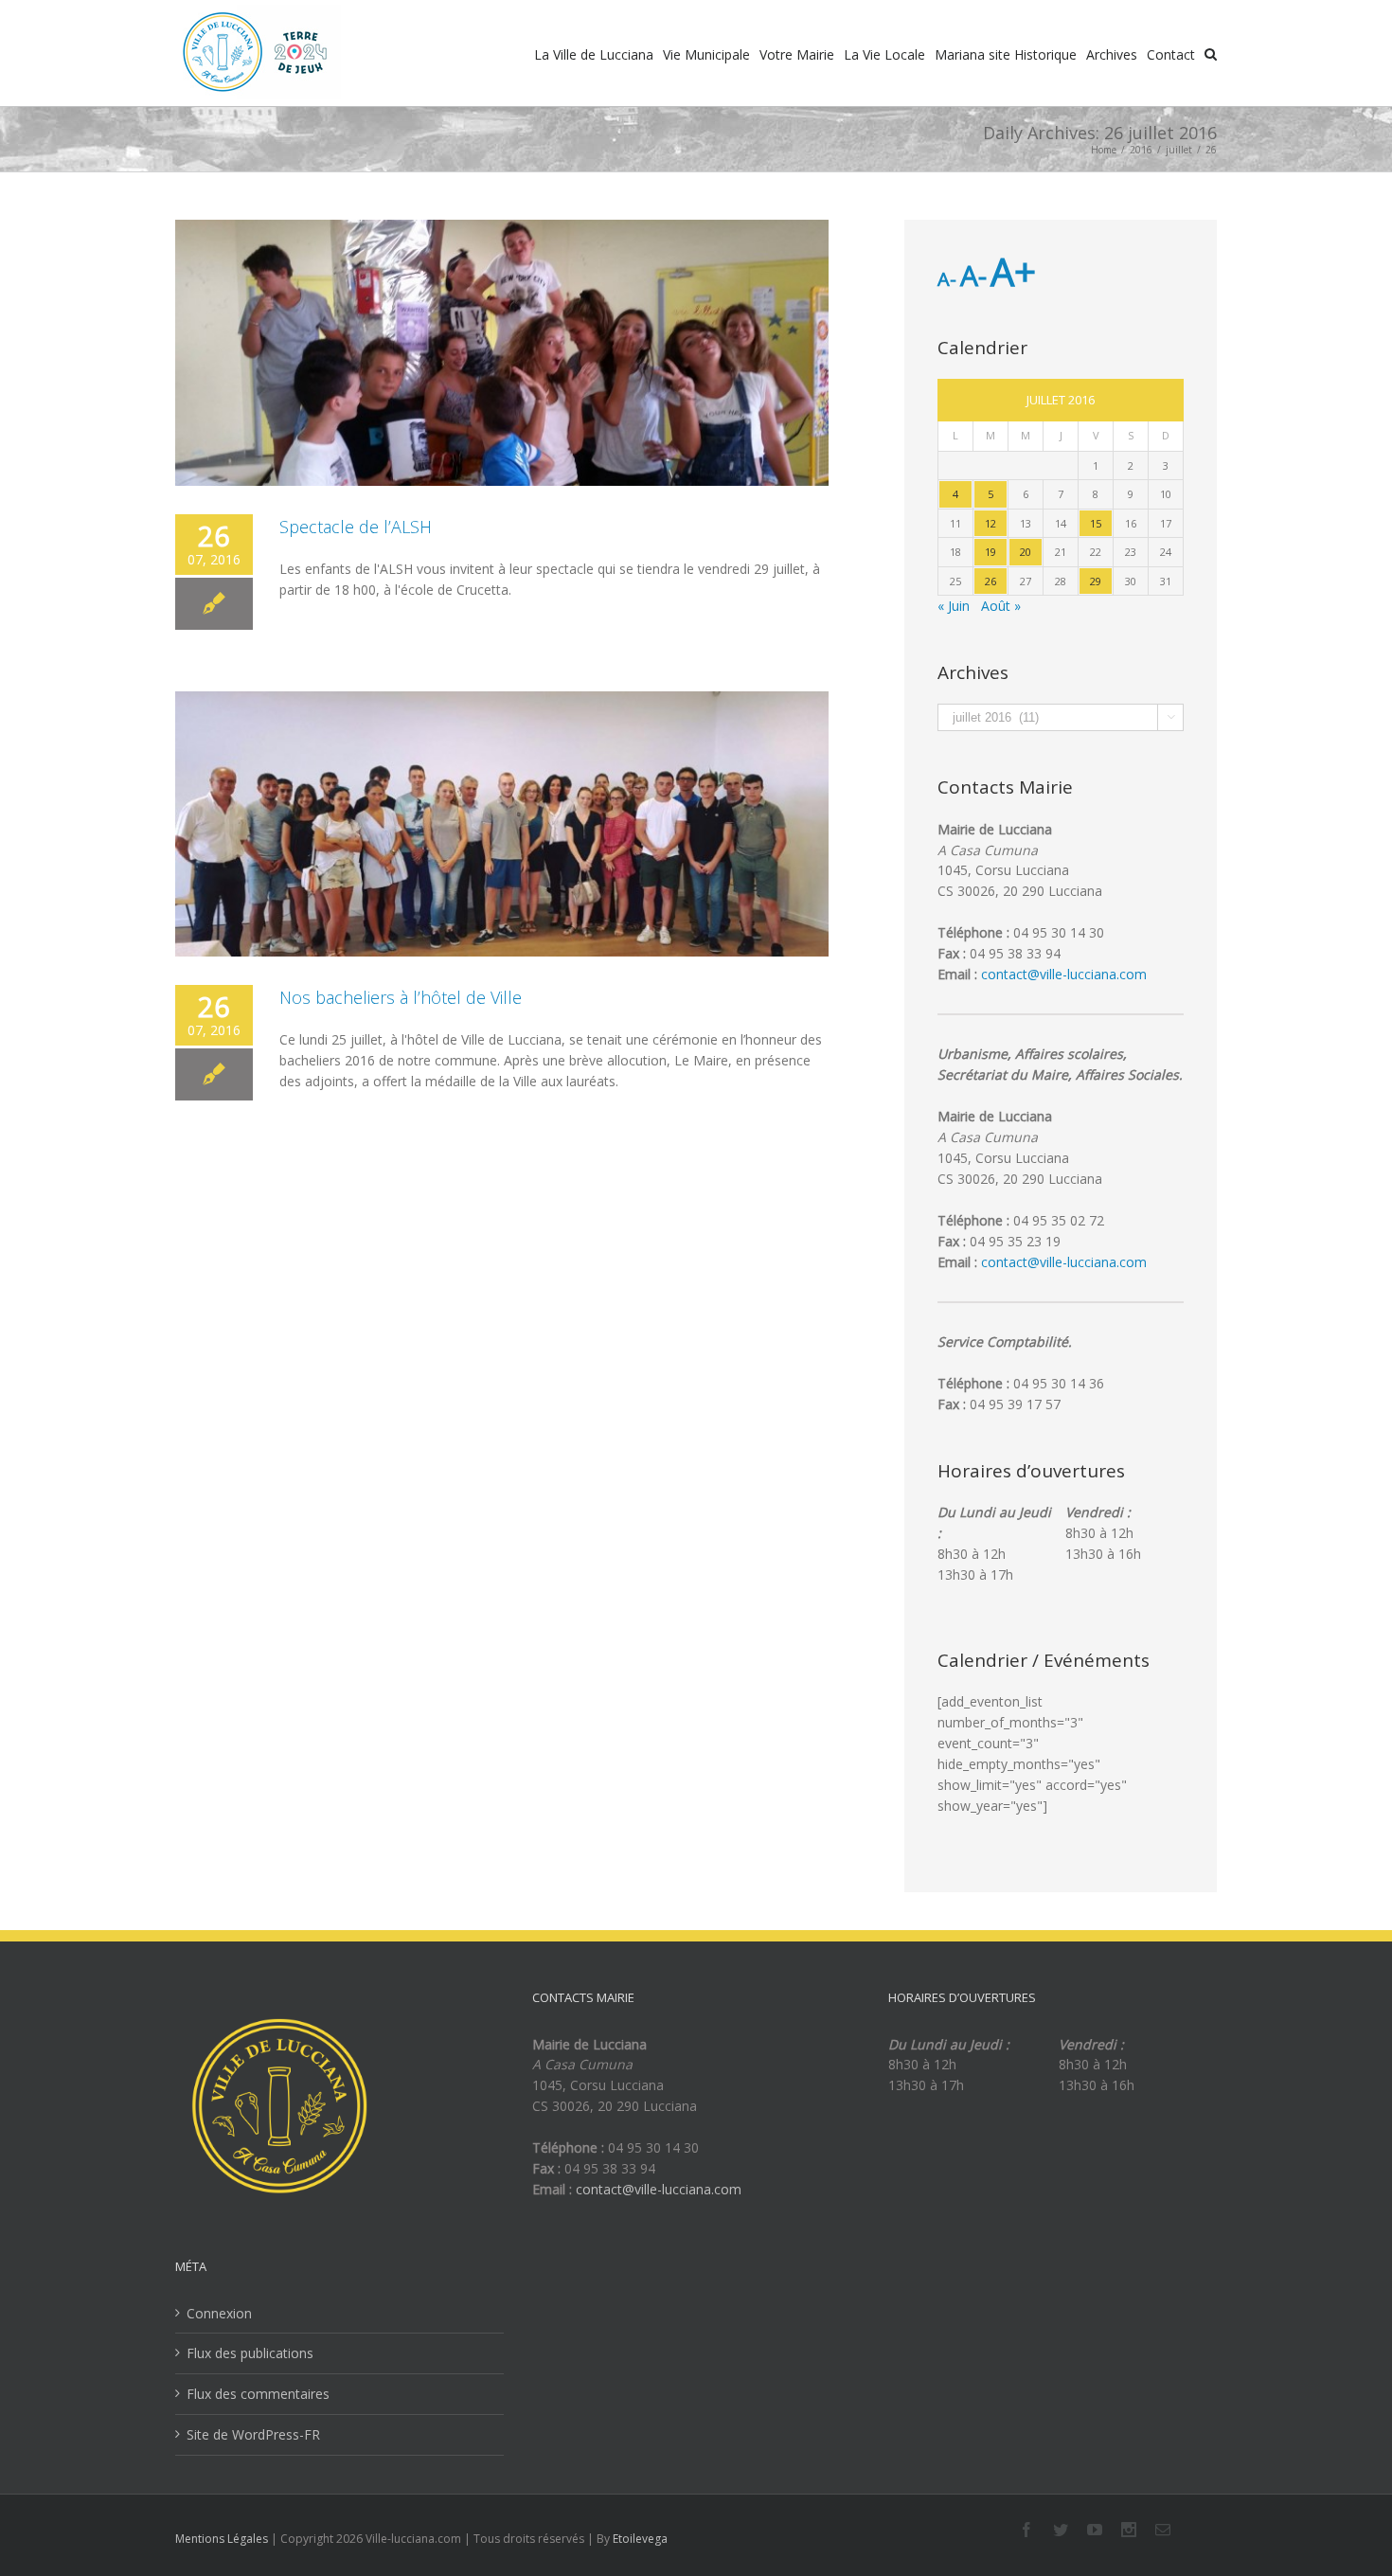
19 (990, 552)
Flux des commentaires (258, 2394)
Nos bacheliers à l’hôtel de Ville (401, 997)
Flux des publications (250, 2353)
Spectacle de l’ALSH (356, 527)
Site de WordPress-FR (253, 2434)
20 (1026, 552)
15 (1096, 523)
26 (990, 581)
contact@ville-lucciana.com (1064, 974)
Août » (1001, 606)
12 (990, 523)
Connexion (219, 2313)
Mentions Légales (222, 2539)
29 (1096, 581)
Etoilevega (640, 2539)
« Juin (954, 606)
